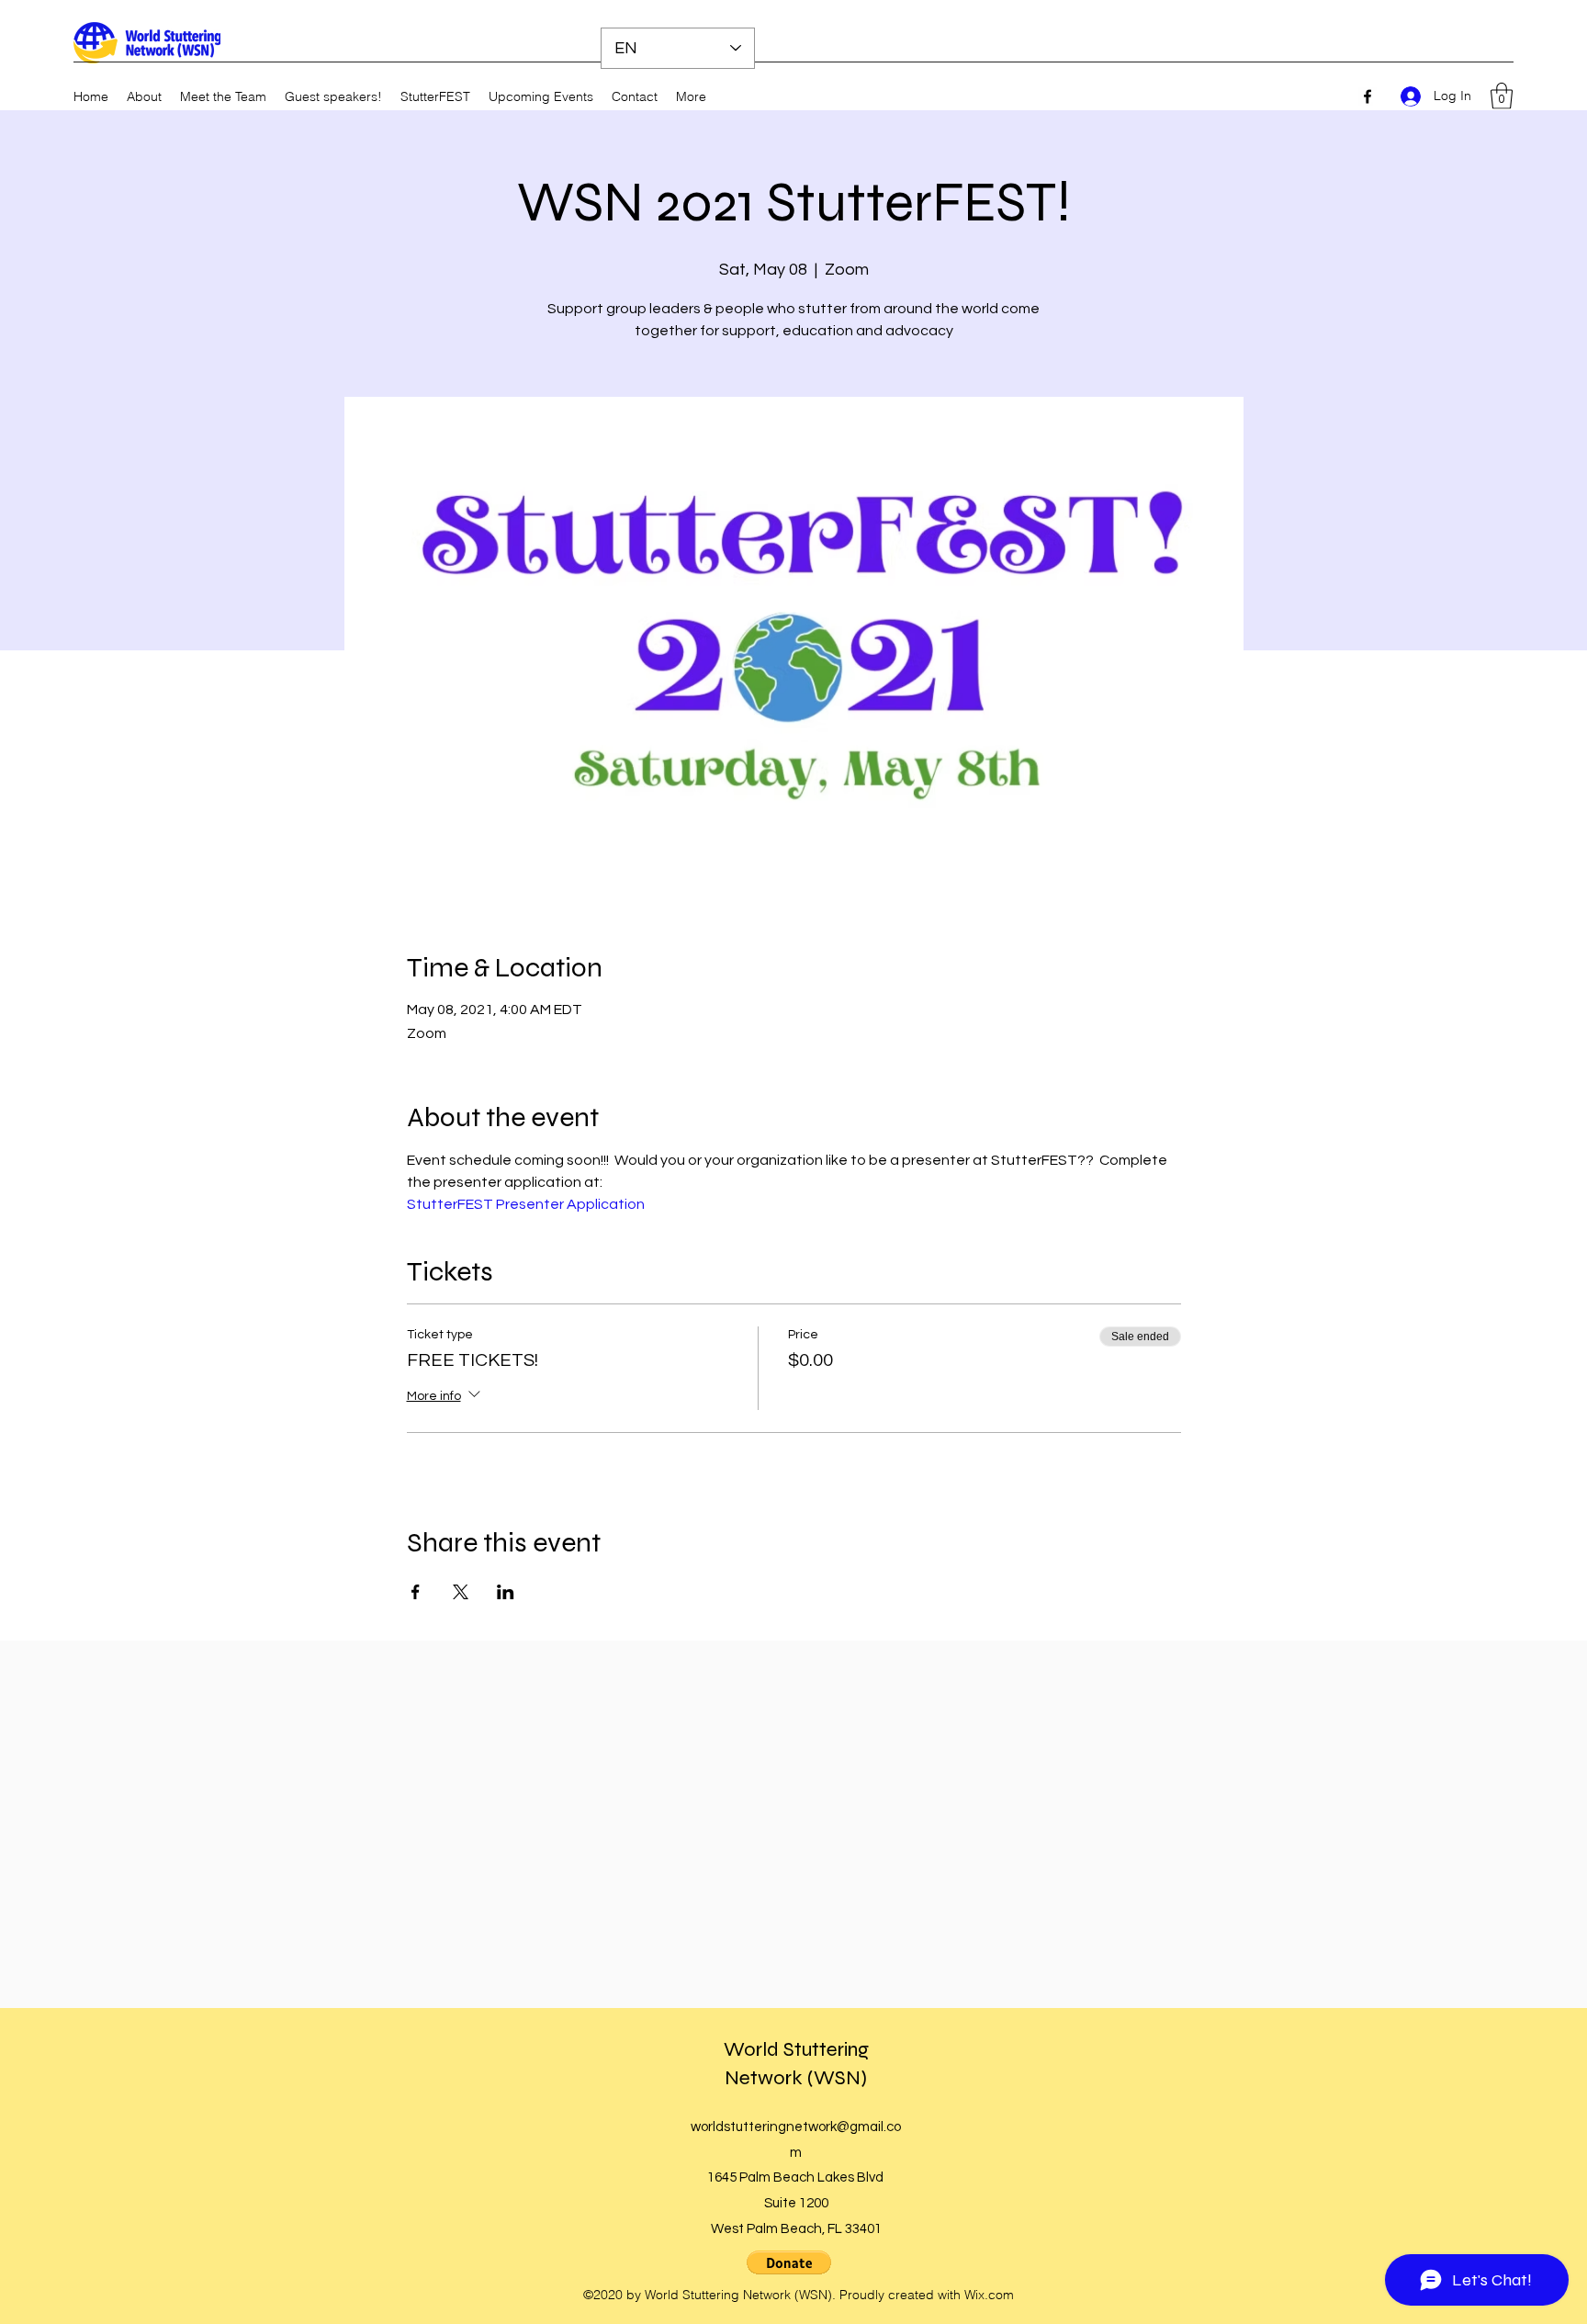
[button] (1502, 96)
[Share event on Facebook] (416, 1592)
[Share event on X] (461, 1592)
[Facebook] (1368, 96)
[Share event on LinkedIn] (506, 1592)
